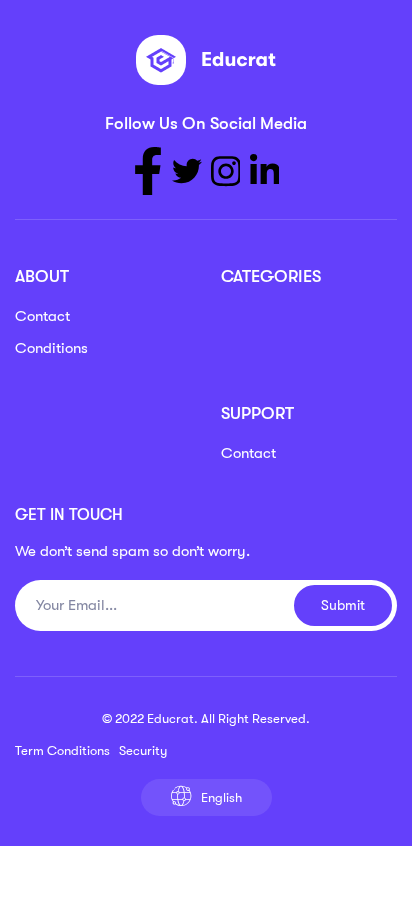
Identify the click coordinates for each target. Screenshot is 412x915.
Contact (42, 316)
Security (143, 750)
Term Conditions (62, 750)
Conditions (51, 348)
